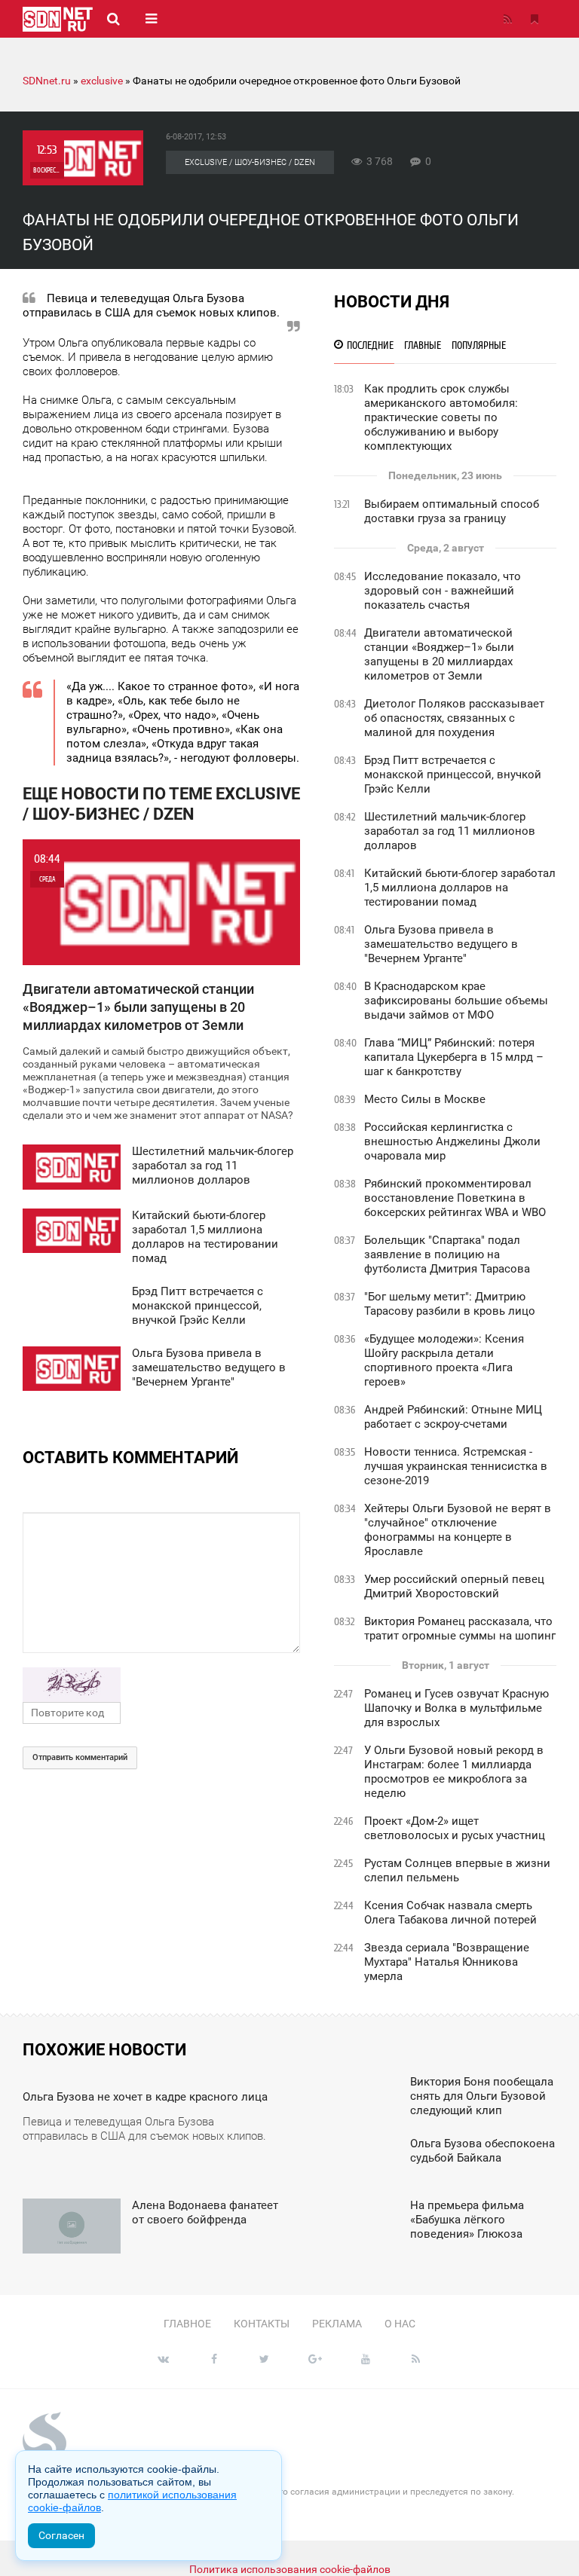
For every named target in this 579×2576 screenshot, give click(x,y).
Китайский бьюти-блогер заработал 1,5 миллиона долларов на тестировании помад (460, 888)
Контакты (262, 2324)
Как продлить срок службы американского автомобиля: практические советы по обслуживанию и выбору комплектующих (441, 417)
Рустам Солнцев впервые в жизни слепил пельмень (457, 1870)
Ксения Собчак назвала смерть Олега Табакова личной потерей (450, 1913)
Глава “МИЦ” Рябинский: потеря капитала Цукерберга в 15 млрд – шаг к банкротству (454, 1057)
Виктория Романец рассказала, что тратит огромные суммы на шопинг (460, 1629)
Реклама (337, 2324)
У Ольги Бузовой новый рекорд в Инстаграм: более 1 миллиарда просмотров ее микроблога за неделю (454, 1772)
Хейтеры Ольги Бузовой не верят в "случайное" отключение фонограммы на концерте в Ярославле (458, 1530)
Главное (187, 2324)
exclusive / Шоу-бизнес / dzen (250, 162)
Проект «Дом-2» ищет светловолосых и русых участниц (455, 1828)
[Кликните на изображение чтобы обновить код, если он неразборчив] (161, 1685)
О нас (400, 2324)
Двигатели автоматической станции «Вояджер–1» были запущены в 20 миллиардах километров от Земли (439, 654)
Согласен (61, 2535)
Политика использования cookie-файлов (290, 2569)
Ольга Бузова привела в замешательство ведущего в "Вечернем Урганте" (441, 944)
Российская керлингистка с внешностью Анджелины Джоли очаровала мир (452, 1141)
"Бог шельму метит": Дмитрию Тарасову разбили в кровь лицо (450, 1304)
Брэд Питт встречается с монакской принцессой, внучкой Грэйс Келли (453, 775)
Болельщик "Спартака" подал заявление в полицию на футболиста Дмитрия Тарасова (447, 1254)
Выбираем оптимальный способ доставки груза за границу (452, 511)
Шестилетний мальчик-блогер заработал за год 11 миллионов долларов (450, 831)
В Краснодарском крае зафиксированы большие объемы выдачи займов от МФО (456, 1001)
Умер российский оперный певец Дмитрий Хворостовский (454, 1586)
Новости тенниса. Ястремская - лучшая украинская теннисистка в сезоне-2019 (456, 1466)
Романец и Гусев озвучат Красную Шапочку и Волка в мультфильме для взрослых (456, 1708)
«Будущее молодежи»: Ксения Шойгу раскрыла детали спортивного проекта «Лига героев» (444, 1360)
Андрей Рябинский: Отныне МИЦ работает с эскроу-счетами (453, 1417)
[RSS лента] (507, 19)
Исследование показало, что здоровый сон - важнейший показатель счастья (443, 591)
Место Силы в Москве (425, 1099)
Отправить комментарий (80, 1757)
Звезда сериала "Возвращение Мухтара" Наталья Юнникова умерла (447, 1962)
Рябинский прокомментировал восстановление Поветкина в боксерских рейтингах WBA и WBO (455, 1198)
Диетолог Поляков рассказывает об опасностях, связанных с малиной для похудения (454, 718)
